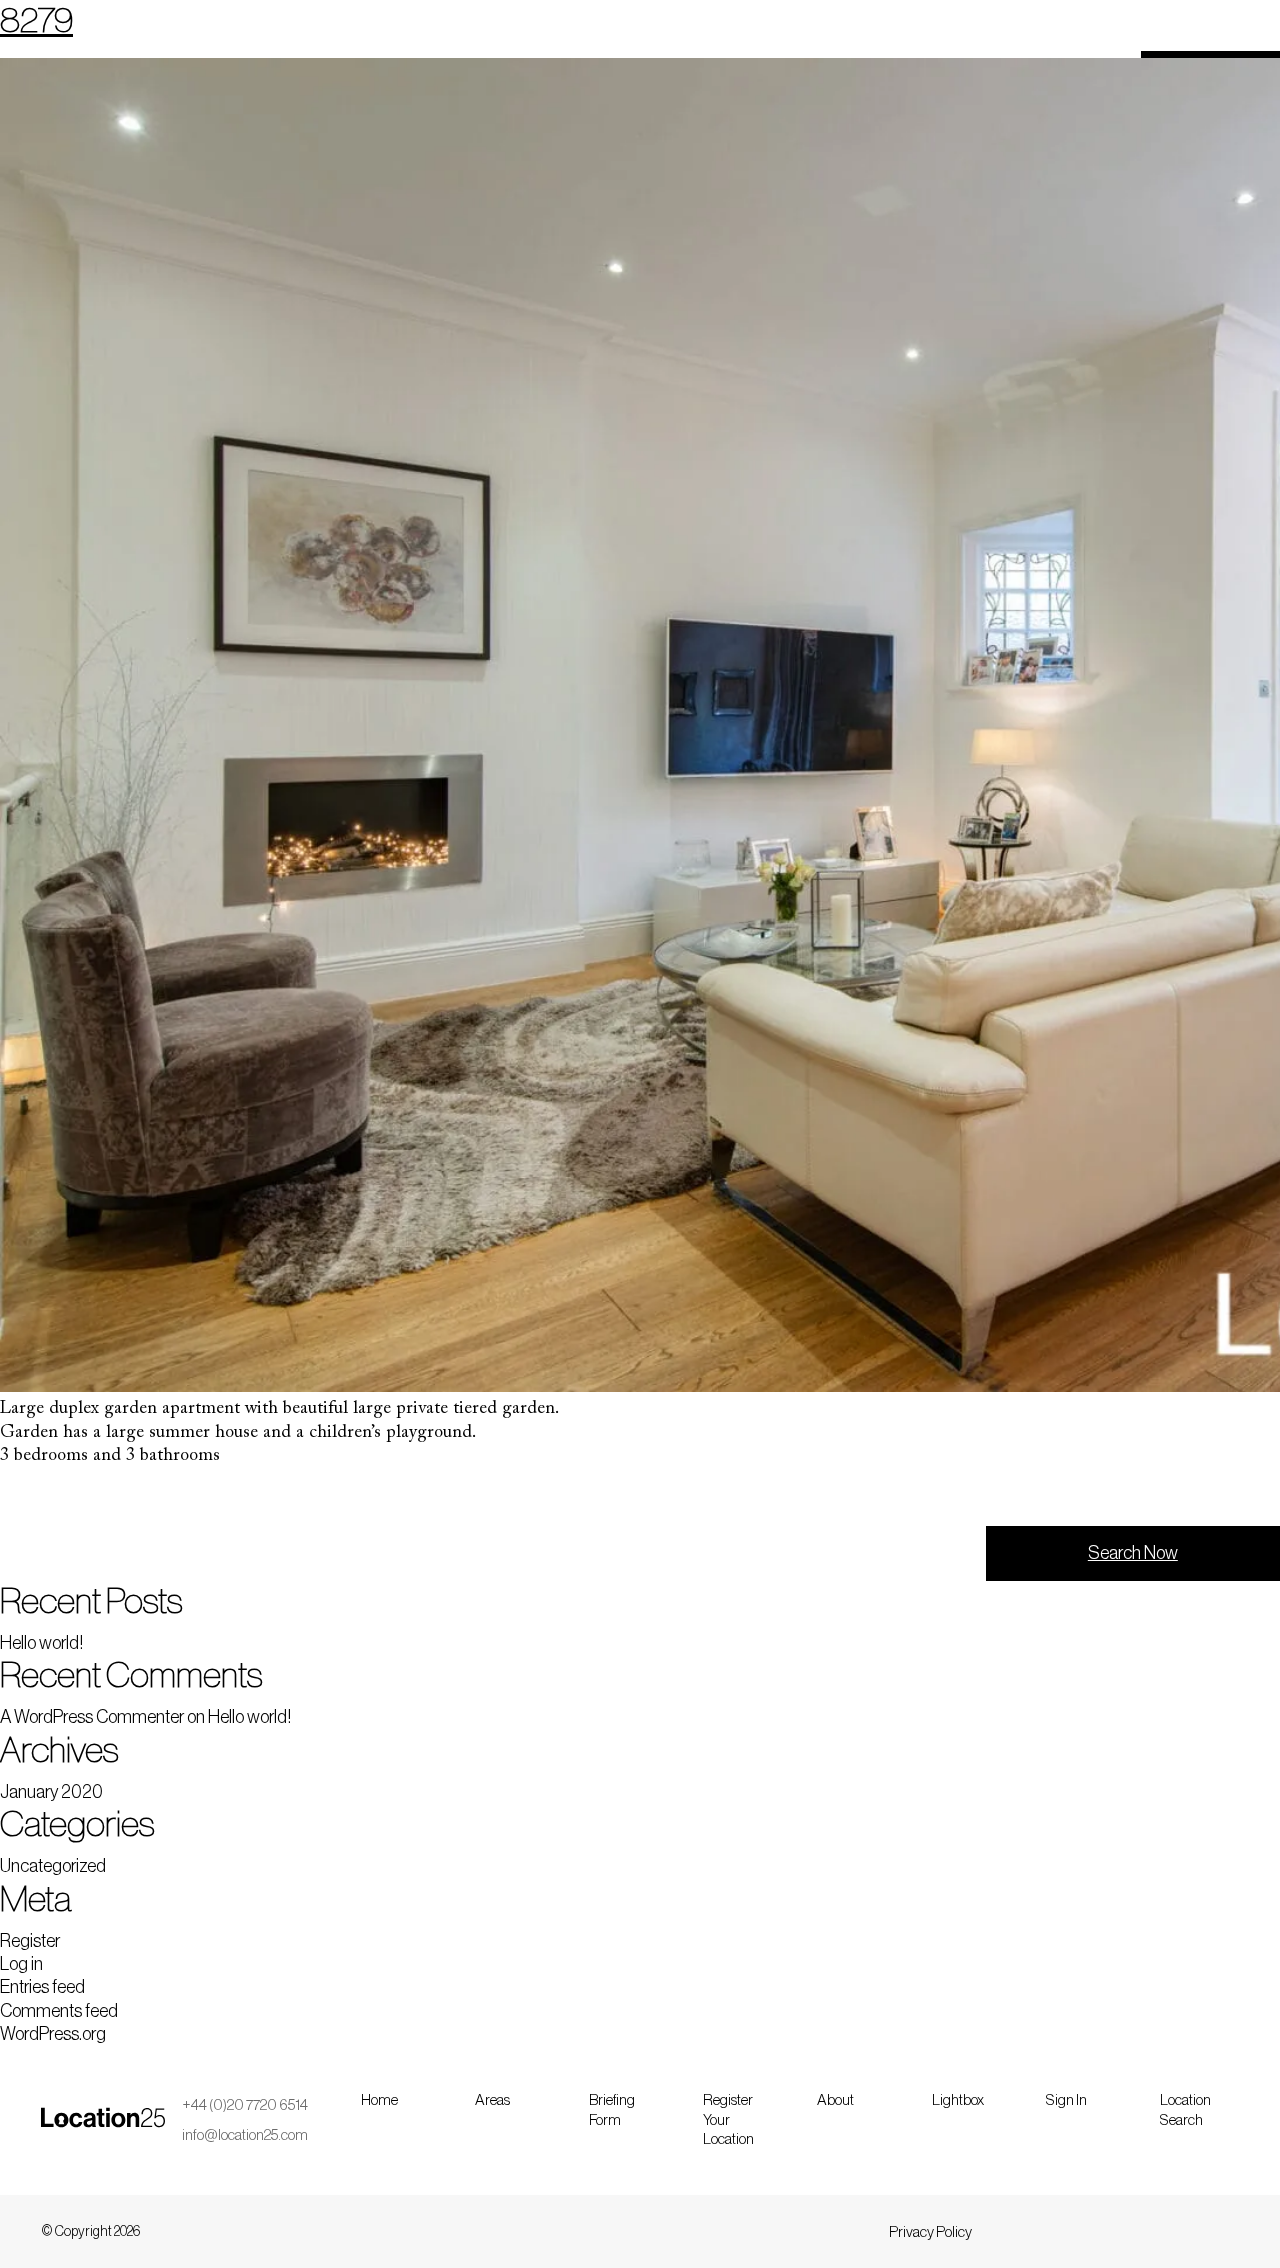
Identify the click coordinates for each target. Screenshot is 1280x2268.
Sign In (1066, 2100)
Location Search (1185, 2110)
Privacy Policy (930, 2232)
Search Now (1133, 1553)
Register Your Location (728, 2120)
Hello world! (41, 1643)
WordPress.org (53, 2034)
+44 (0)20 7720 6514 (245, 2105)
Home (379, 2100)
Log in (21, 1964)
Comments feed (59, 2011)
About (835, 2100)
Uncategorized (53, 1866)
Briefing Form (612, 2110)
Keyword (709, 1498)
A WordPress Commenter (92, 1717)
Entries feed (42, 1987)
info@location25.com (245, 2135)
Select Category (78, 1498)
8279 (36, 20)
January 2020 (51, 1792)
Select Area (391, 1498)
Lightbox (958, 2100)
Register (30, 1941)
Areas (492, 2100)
